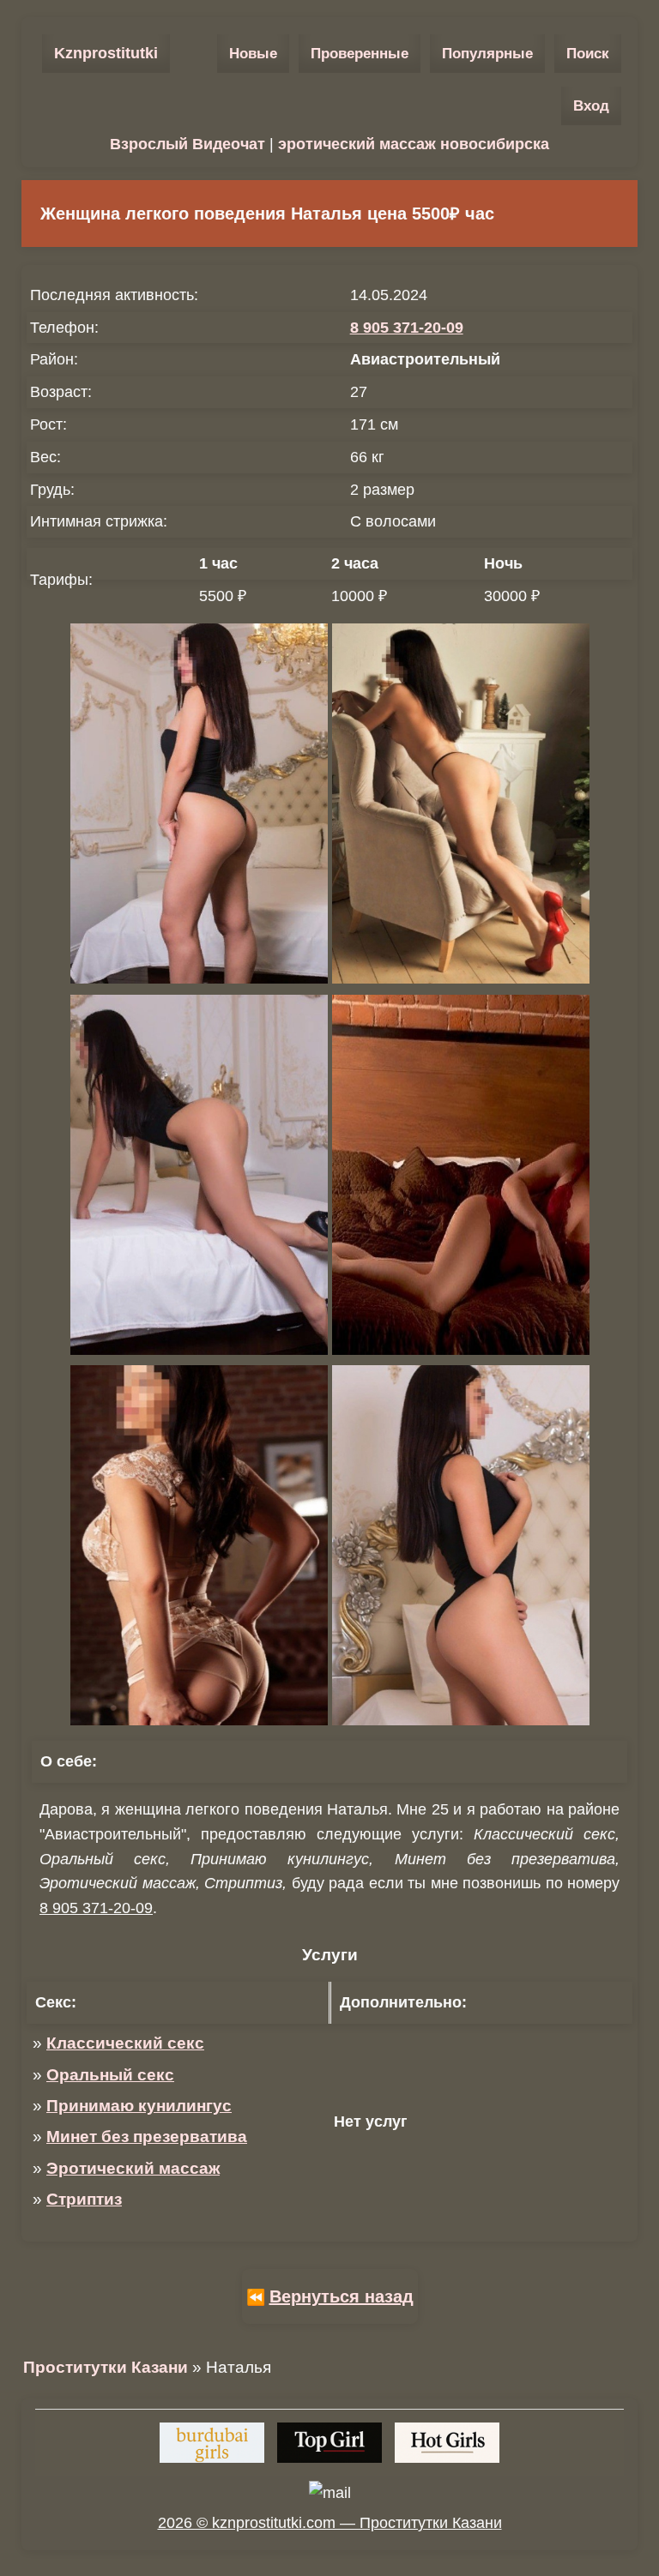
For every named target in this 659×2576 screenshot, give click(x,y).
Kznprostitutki (106, 53)
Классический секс (125, 2043)
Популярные (487, 54)
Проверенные (360, 54)
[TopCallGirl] (329, 2443)
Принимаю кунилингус (139, 2106)
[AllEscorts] (447, 2443)
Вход (591, 106)
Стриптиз (84, 2199)
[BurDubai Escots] (212, 2443)
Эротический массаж (133, 2168)
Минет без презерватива (147, 2137)
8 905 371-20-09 (407, 328)
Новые (253, 54)
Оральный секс (110, 2075)
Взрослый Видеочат (187, 144)
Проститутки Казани (106, 2367)
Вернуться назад (342, 2296)
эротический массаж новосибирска (414, 144)
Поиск (588, 54)
